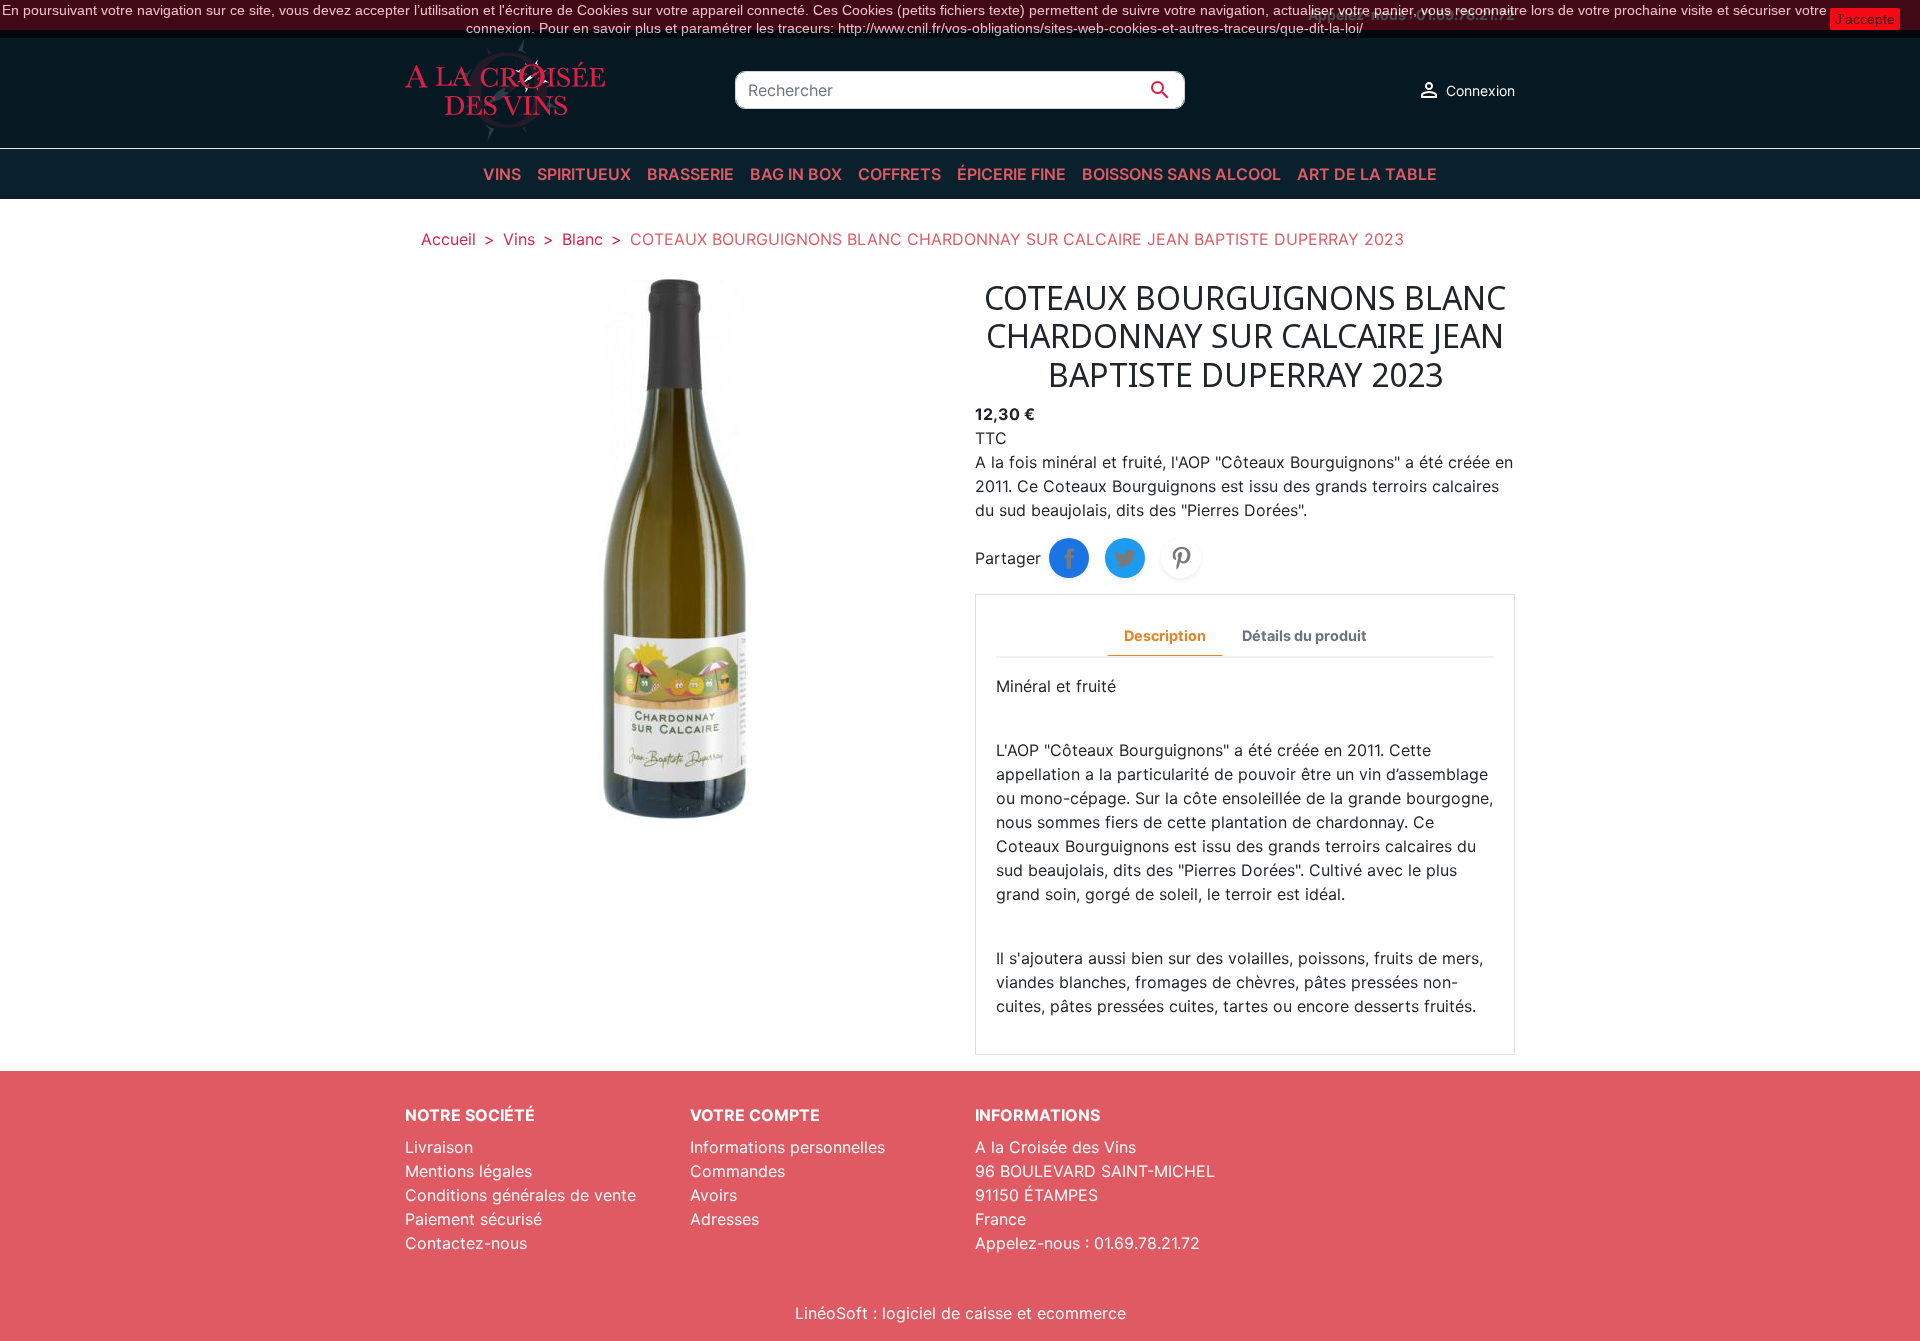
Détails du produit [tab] (1304, 635)
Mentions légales (468, 1171)
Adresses (724, 1219)
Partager (1069, 558)
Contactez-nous (466, 1243)
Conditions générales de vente (520, 1195)
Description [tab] (1165, 635)
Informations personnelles (787, 1147)
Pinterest (1181, 558)
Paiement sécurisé (473, 1219)
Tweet (1125, 558)
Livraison (439, 1147)
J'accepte (1865, 19)
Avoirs (713, 1195)
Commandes (737, 1171)
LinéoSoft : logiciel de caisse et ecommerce (960, 1313)
